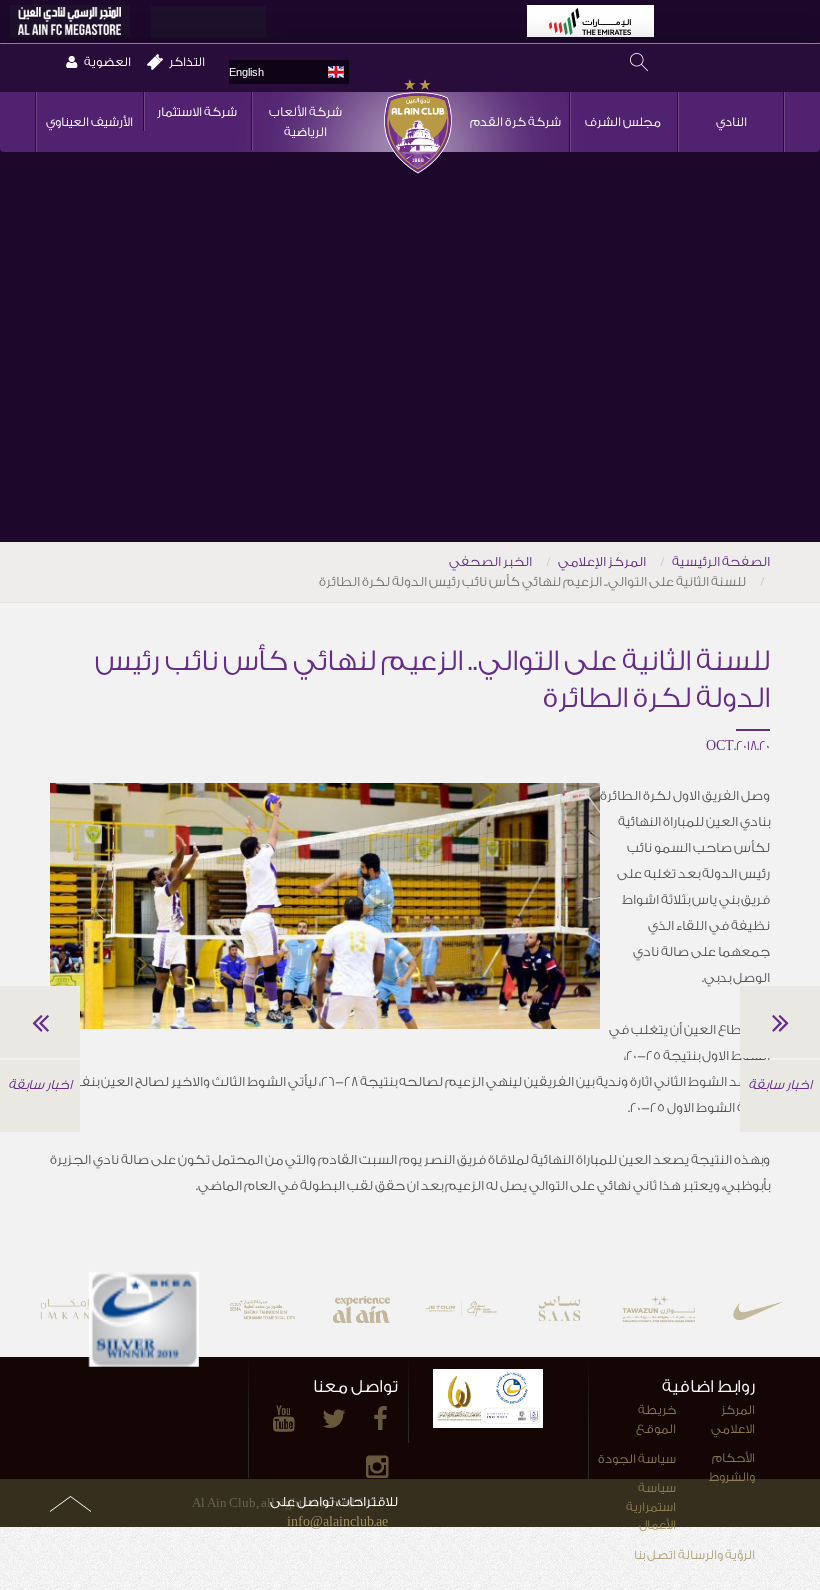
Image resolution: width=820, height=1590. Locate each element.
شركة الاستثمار (197, 112)
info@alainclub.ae (337, 1521)
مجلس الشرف (623, 122)
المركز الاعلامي (733, 1419)
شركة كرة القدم (515, 122)
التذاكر (187, 62)
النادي (731, 122)
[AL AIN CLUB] (417, 172)
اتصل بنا (655, 1555)
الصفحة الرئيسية (721, 561)
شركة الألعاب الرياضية (305, 122)
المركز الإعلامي (602, 561)
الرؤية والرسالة (716, 1555)
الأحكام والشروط (732, 1467)
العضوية (107, 62)
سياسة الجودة (637, 1459)
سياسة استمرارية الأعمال (651, 1506)
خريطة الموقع (656, 1419)
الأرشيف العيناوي (89, 122)
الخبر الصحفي (490, 561)
